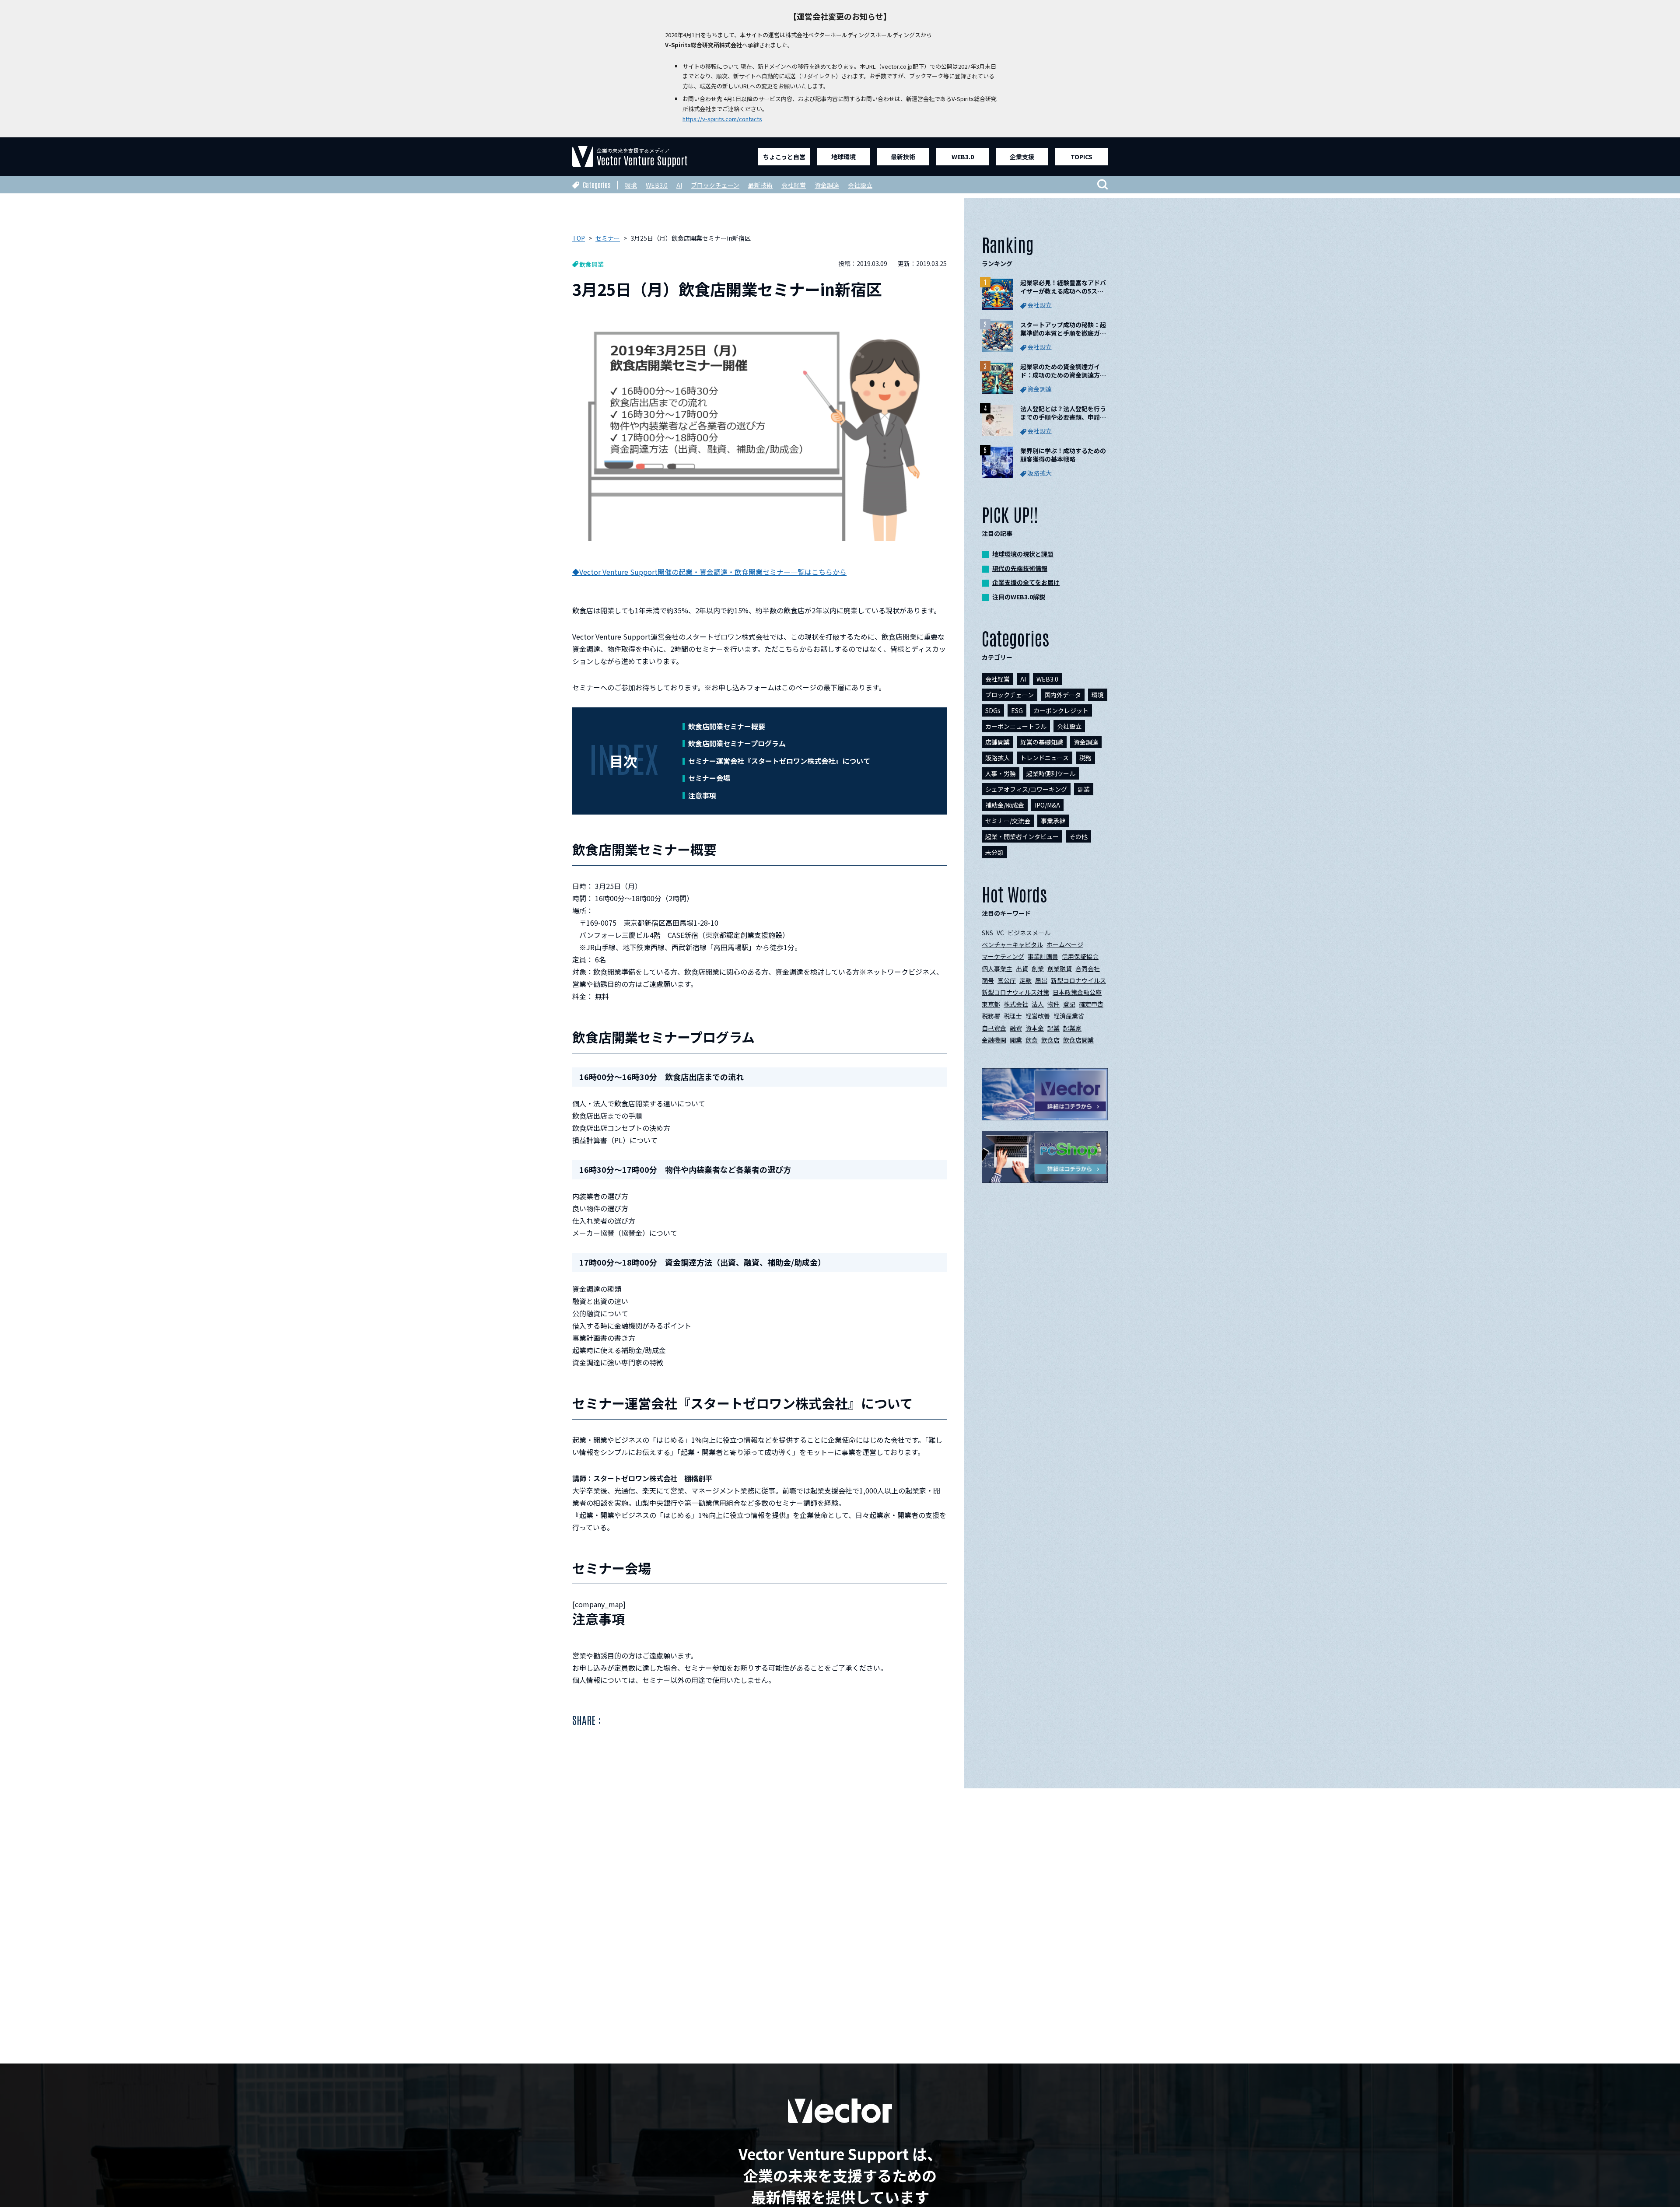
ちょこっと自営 (784, 157)
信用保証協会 (1080, 956)
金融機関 (994, 1040)
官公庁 (1007, 980)
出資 (1022, 969)
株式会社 (1016, 1004)
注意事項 (702, 795)
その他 (1078, 836)
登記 (1069, 1004)
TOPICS (1081, 157)
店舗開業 (997, 742)
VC (1000, 933)
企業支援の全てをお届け (1026, 582)
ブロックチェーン (715, 185)
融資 (1016, 1028)
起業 (1053, 1028)
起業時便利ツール (1051, 773)
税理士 (1013, 1016)
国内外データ (1063, 695)
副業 (1084, 789)
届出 (1041, 980)
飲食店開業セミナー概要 (727, 726)
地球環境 (843, 157)
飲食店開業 (1078, 1040)
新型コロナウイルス (1078, 980)
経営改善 (1038, 1016)
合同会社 (1088, 969)
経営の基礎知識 (1042, 742)
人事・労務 (1001, 773)
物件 (1053, 1004)
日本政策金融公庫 (1077, 992)
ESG (1017, 710)
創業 (1038, 969)
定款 (1025, 980)
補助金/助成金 (1005, 805)
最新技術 (903, 157)
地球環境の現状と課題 (1023, 554)
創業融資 (1060, 969)
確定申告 (1091, 1004)
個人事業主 (997, 969)
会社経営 (794, 185)
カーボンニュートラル (1016, 726)
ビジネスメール (1029, 933)
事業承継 (1053, 821)
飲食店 (1050, 1040)
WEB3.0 (963, 157)
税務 (1085, 758)
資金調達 (827, 185)
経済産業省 (1069, 1016)
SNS (987, 933)
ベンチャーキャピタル (1012, 944)
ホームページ (1065, 944)
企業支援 (1022, 157)
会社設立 (860, 185)
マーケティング (1003, 956)
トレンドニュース (1045, 758)
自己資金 (994, 1028)
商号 (988, 980)
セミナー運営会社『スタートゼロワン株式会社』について (779, 761)
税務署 (991, 1016)
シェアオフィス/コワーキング (1026, 789)
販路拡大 (997, 758)
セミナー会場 (709, 778)
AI (679, 185)
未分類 (994, 852)
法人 (1038, 1004)
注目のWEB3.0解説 (1019, 597)
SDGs (993, 710)
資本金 (1035, 1028)
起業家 (1072, 1028)
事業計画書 (1043, 956)
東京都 (991, 1004)
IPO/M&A (1047, 805)
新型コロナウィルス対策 (1015, 992)
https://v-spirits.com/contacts (722, 119)
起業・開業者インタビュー (1022, 836)
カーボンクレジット (1061, 710)
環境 (631, 185)
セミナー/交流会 (1008, 821)
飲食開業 (591, 264)
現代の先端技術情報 (1020, 568)
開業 (1016, 1040)
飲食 (1032, 1040)
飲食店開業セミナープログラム (737, 743)
